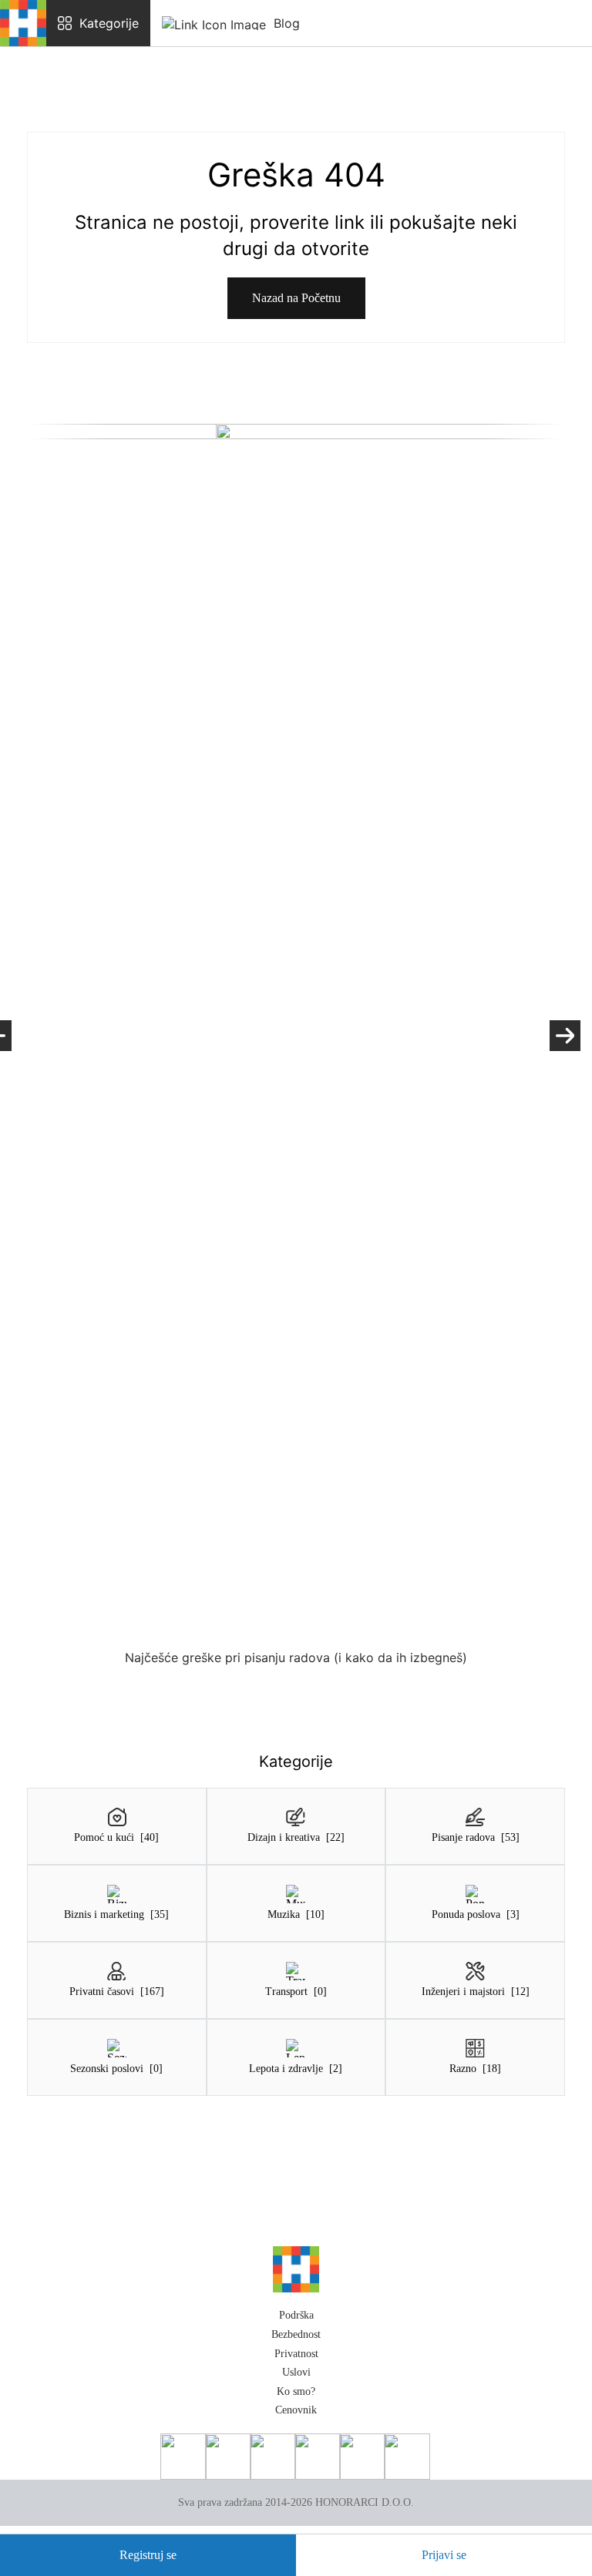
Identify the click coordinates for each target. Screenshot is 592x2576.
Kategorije (109, 23)
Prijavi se (444, 2555)
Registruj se (148, 2555)
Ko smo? (296, 2391)
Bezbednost (296, 2334)
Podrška (296, 2315)
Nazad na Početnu (296, 298)
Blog (287, 23)
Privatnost (296, 2354)
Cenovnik (296, 2410)
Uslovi (296, 2372)
